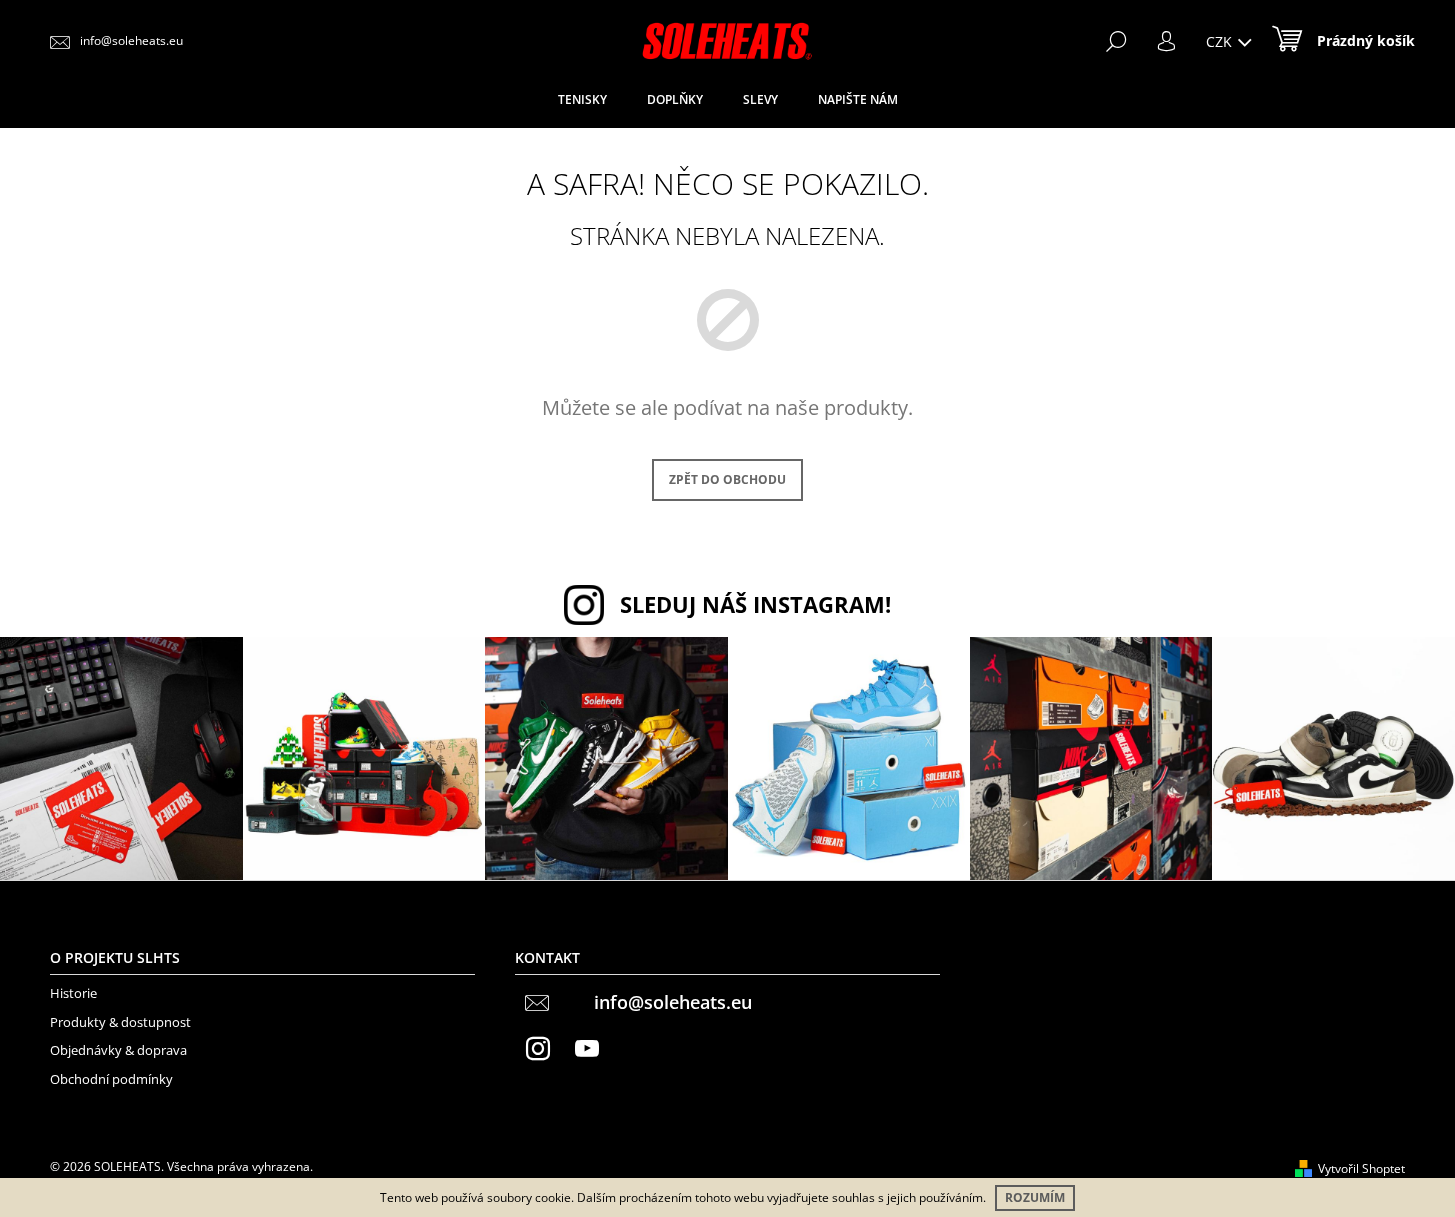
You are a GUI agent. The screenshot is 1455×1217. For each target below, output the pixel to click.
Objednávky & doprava (118, 1050)
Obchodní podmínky (111, 1079)
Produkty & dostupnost (120, 1022)
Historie (73, 993)
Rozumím (1035, 1197)
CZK (1221, 41)
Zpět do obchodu (727, 479)
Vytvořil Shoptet (1361, 1168)
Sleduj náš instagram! (755, 604)
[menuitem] (582, 100)
